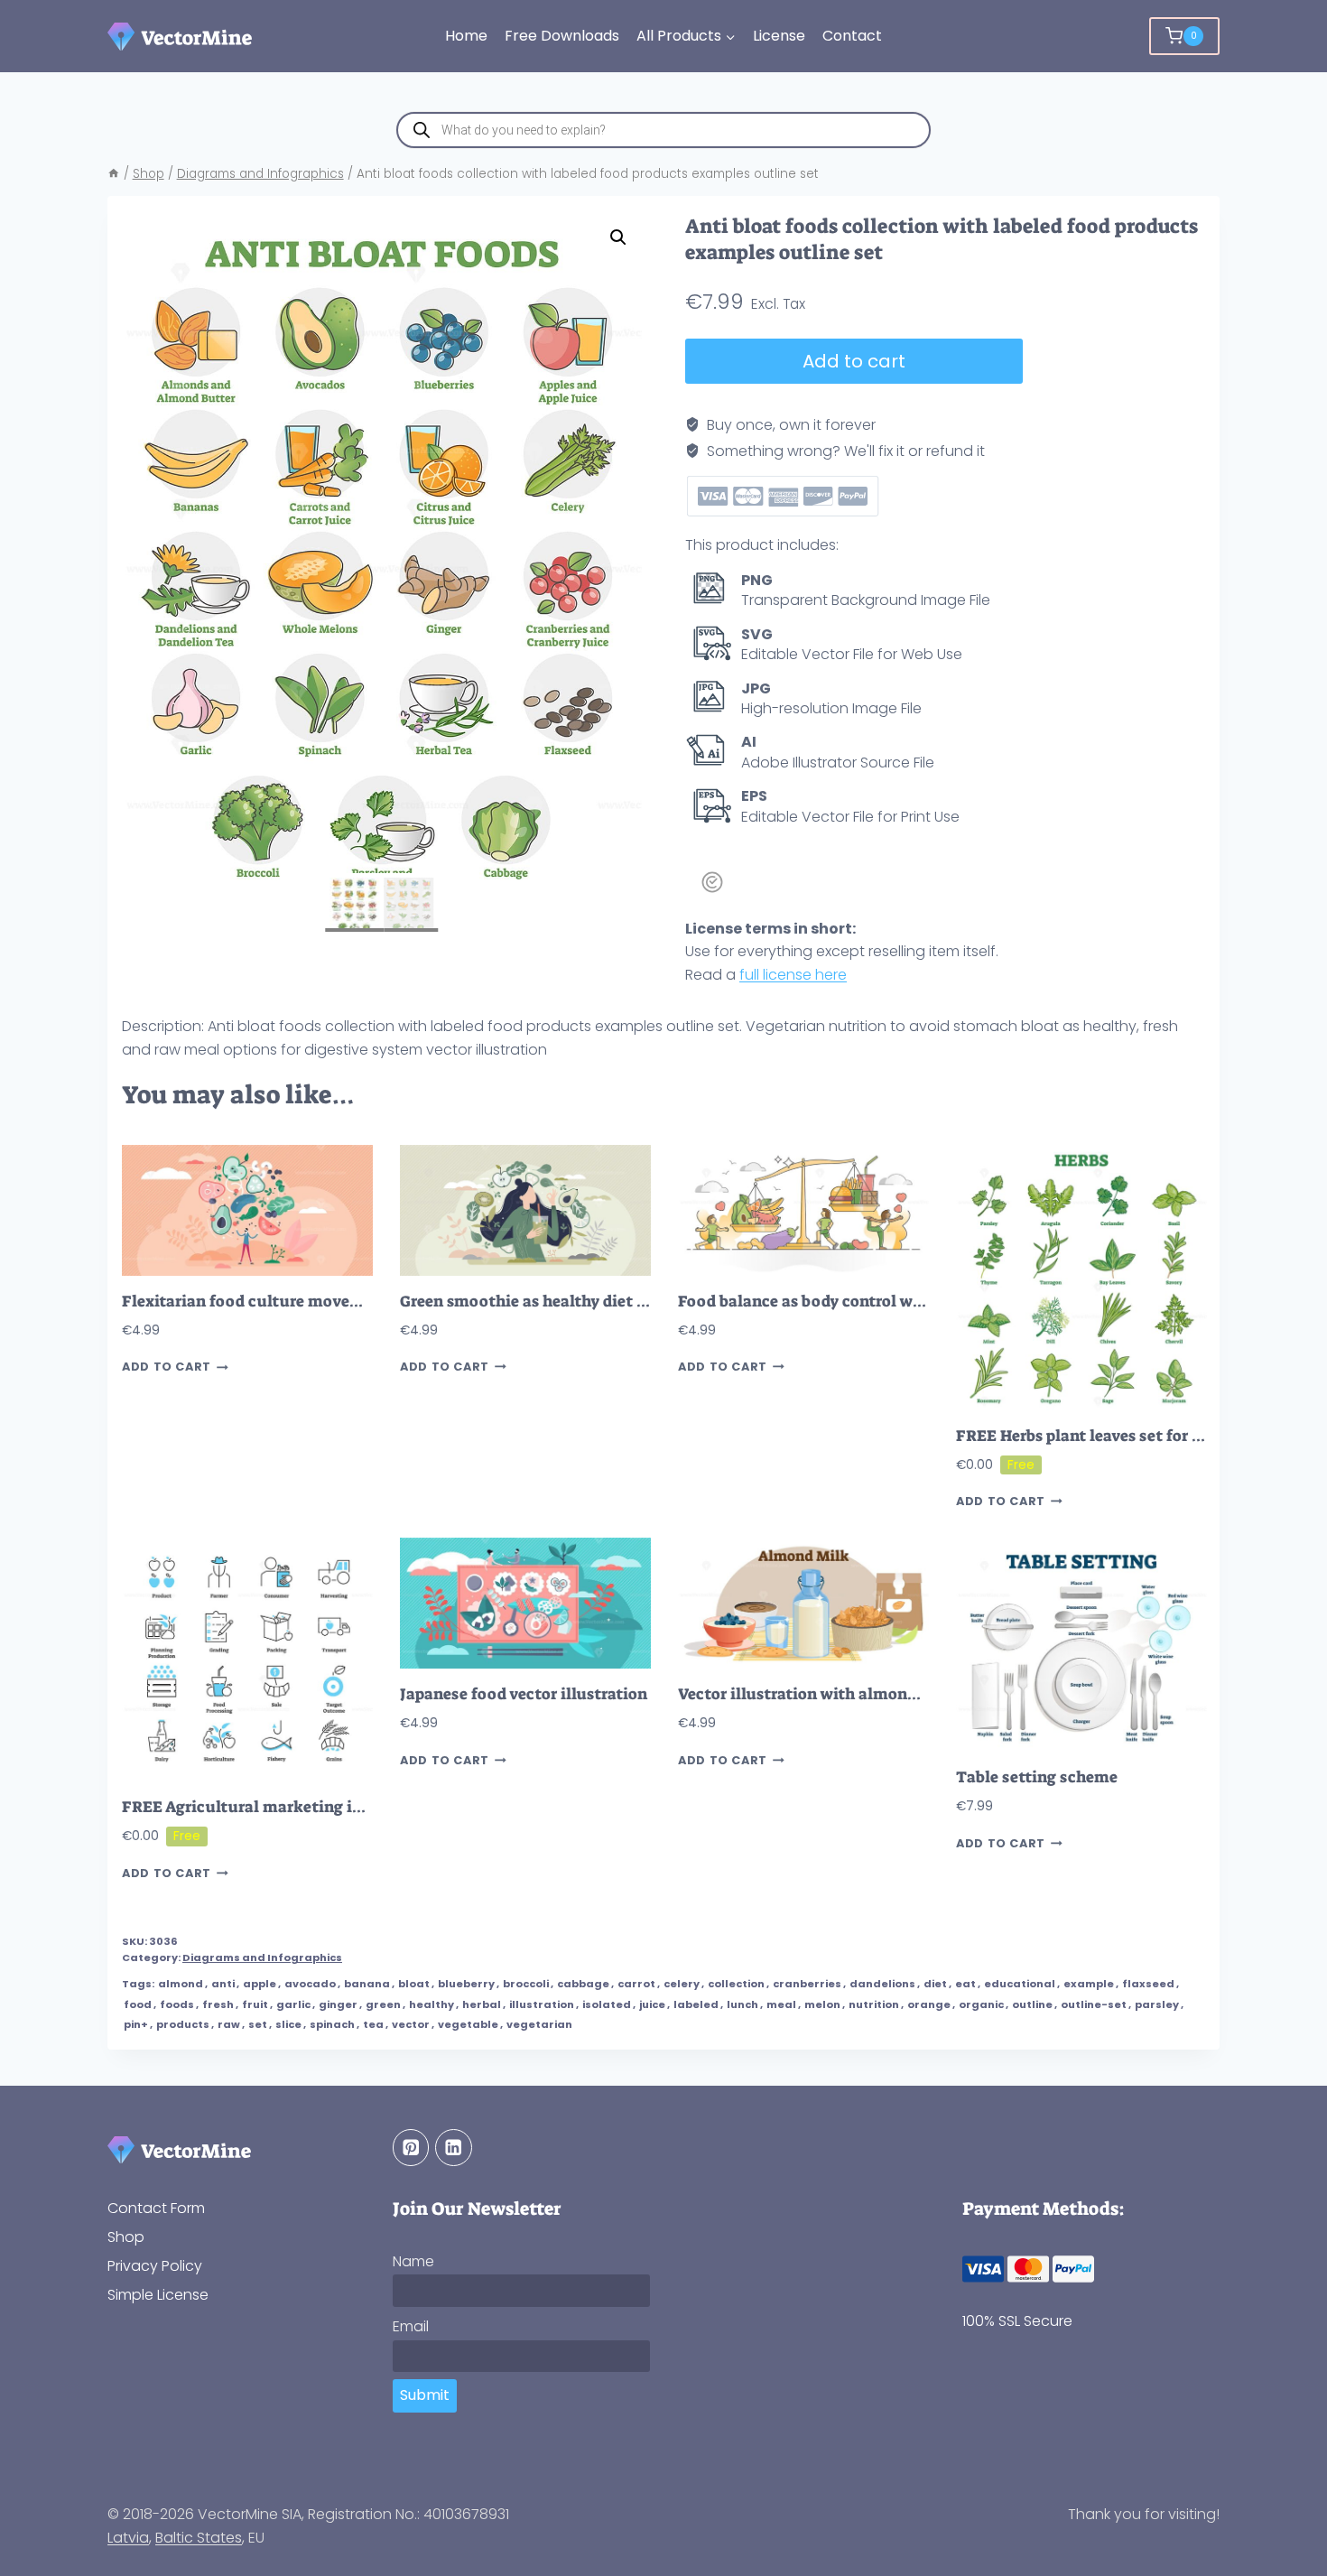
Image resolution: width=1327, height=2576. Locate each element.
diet (935, 1984)
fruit (255, 2004)
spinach (332, 2024)
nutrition (874, 2004)
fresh (218, 2004)
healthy (432, 2004)
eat (965, 1984)
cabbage (583, 1984)
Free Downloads (562, 36)
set (258, 2024)
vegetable (468, 2024)
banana (367, 1984)
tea (373, 2024)
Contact (852, 36)
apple (260, 1984)
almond (181, 1984)
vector (411, 2024)
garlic (293, 2004)
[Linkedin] (454, 2148)
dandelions (882, 1984)
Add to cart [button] (167, 1367)
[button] (618, 237)
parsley (1157, 2004)
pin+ (136, 2024)
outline (1032, 2004)
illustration (542, 2004)
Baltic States (199, 2538)
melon (822, 2004)
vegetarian (539, 2024)
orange (929, 2004)
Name (413, 2261)
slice (288, 2024)
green (383, 2004)
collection (736, 1984)
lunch (742, 2004)
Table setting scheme (1037, 1777)
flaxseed (1148, 1984)
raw (229, 2024)
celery (682, 1984)
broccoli (526, 1984)
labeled (696, 2004)
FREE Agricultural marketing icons (254, 1807)
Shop (126, 2237)
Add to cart (854, 361)
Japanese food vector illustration (524, 1694)
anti (223, 1984)
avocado (310, 1984)
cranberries (807, 1984)
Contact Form (156, 2208)
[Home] (114, 174)
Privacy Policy (155, 2266)
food (138, 2004)
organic (981, 2004)
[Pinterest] (411, 2148)
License (779, 36)
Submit (425, 2395)
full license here (793, 975)
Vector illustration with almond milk (817, 1694)
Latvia (128, 2538)
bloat (414, 1984)
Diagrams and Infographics (262, 1958)
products (183, 2024)
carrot (636, 1984)
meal (781, 2004)
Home (466, 36)
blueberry (466, 1984)
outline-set (1094, 2004)
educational (1020, 1984)
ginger (338, 2004)
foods (177, 2004)
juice (652, 2004)
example (1089, 1984)
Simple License (158, 2295)
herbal (482, 2004)
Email (411, 2326)
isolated (607, 2004)
